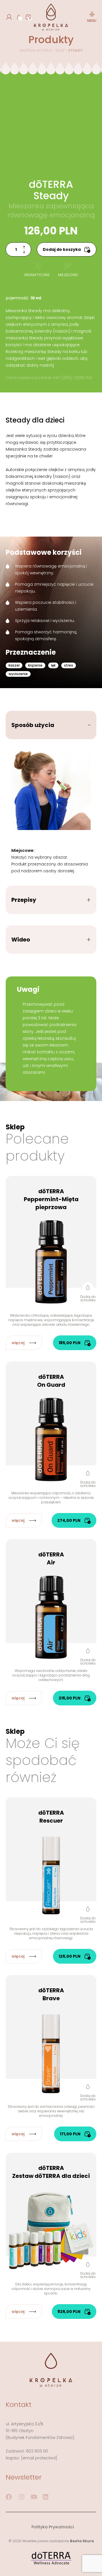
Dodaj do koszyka (62, 249)
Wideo (21, 940)
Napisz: (31, 2458)
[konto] (9, 17)
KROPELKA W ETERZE (36, 50)
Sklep (60, 50)
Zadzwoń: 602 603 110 (27, 2451)
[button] (88, 1292)
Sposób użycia (33, 725)
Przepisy (24, 900)
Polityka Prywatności (53, 2527)
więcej (18, 1343)
